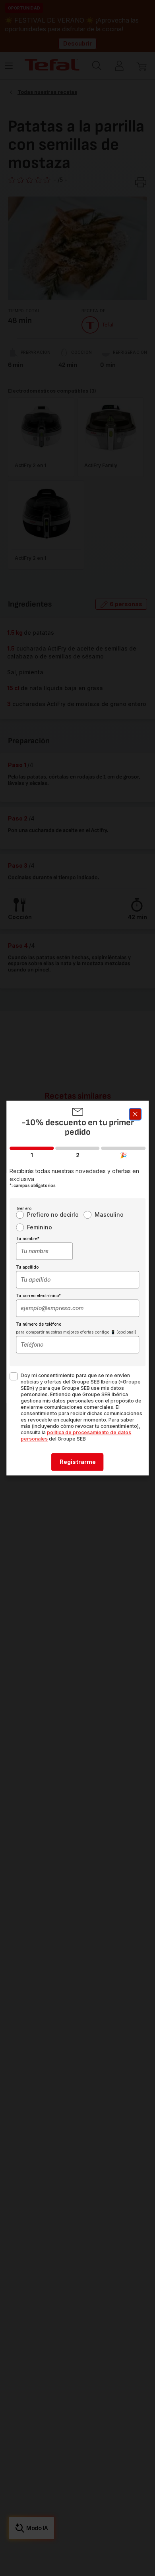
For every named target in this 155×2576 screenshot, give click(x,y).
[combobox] (44, 1251)
